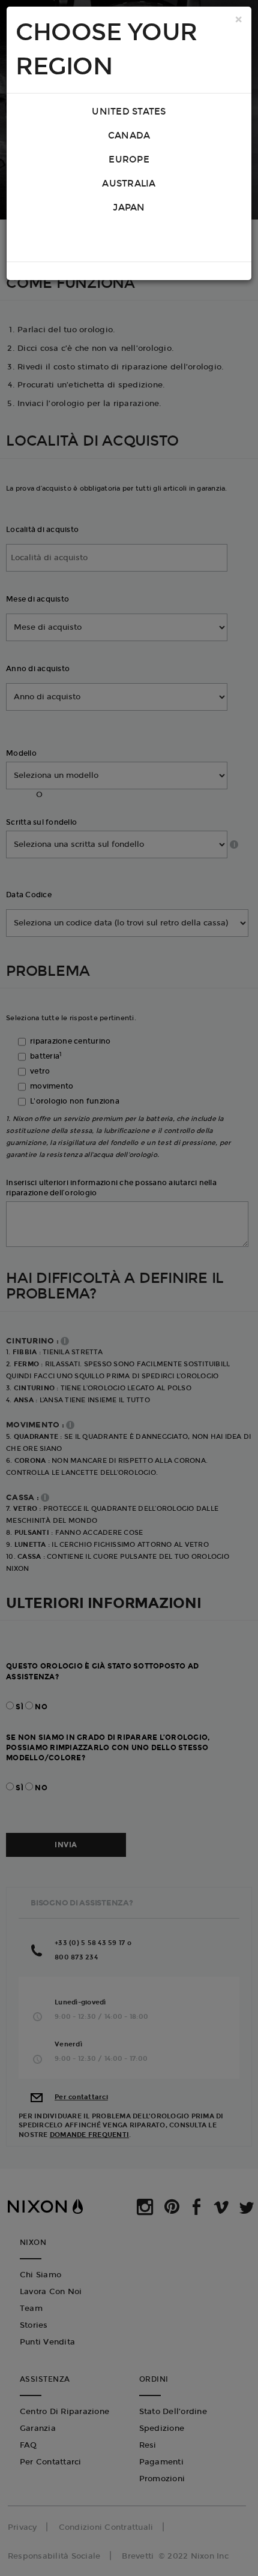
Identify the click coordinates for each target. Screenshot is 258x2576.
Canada (129, 136)
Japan (129, 208)
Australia (129, 184)
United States (129, 112)
